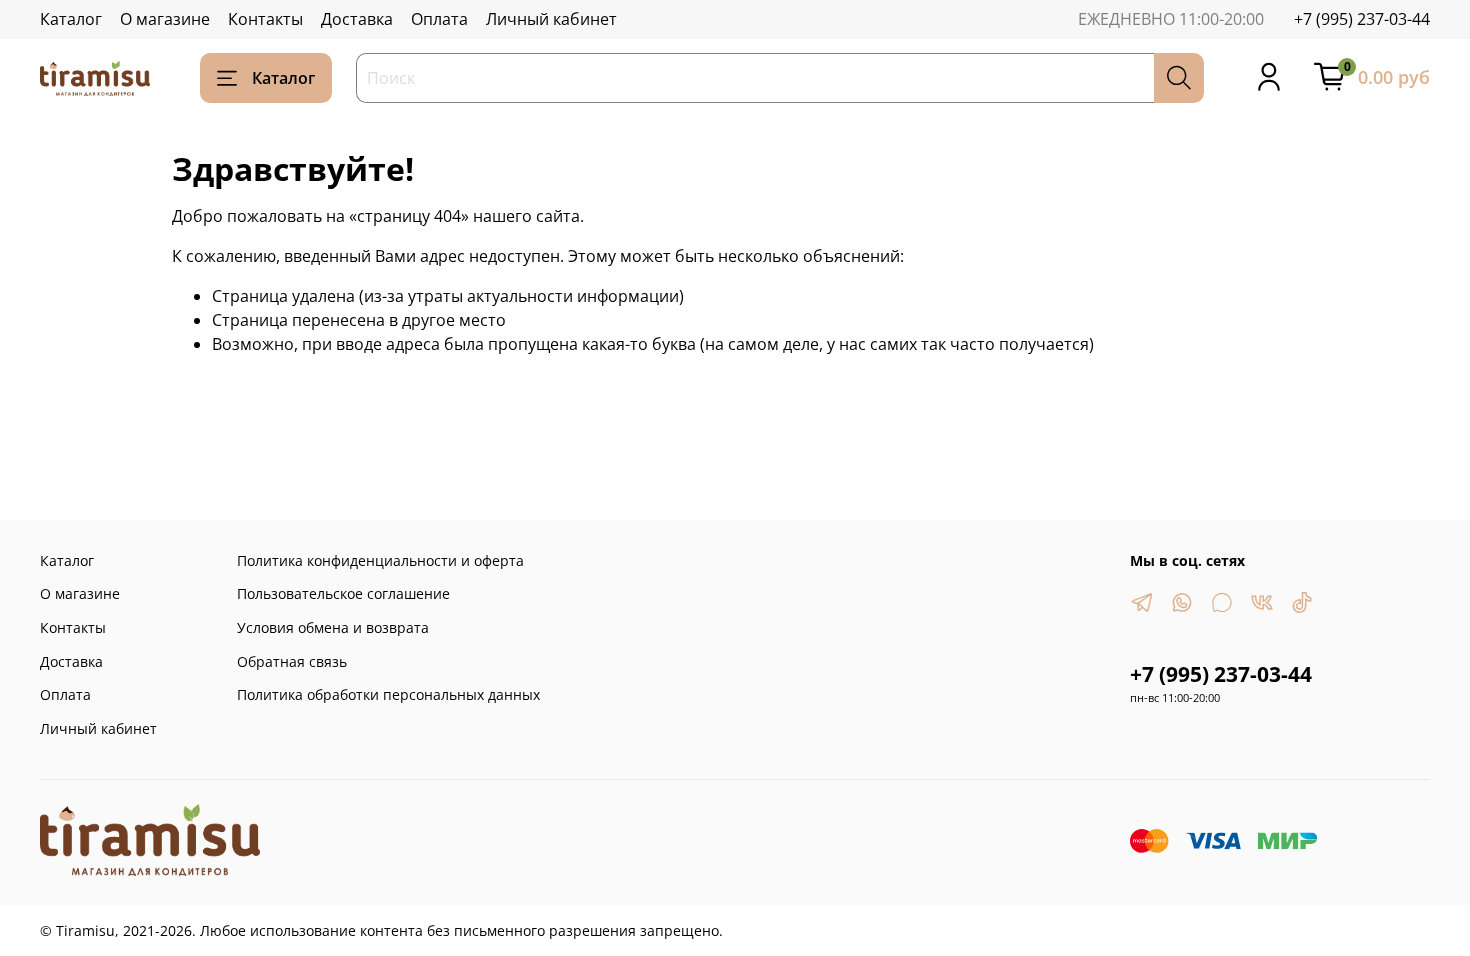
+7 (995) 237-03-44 (1362, 19)
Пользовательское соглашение (343, 593)
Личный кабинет (551, 19)
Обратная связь (292, 661)
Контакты (265, 19)
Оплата (439, 19)
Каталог (71, 19)
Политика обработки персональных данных (388, 694)
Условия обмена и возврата (333, 627)
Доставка (357, 19)
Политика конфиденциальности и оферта (380, 560)
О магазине (165, 19)
